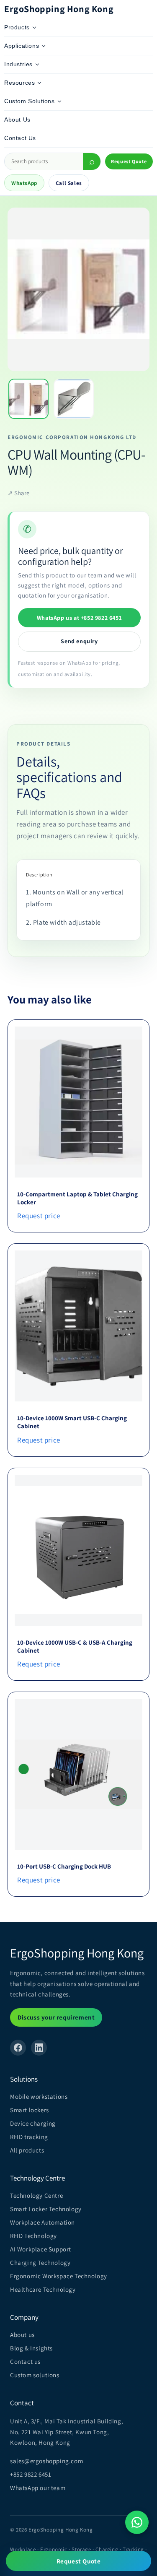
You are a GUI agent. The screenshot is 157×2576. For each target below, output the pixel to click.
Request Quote (129, 161)
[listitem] (28, 399)
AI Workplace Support (41, 2249)
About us (22, 2335)
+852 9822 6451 (31, 2474)
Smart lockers (30, 2110)
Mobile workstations (39, 2096)
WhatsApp (24, 183)
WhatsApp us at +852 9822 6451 (79, 618)
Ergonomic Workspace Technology (59, 2276)
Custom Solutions (30, 101)
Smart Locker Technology (46, 2209)
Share (18, 493)
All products (27, 2150)
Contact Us (20, 138)
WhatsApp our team (38, 2488)
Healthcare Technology (43, 2289)
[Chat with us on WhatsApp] (137, 2522)
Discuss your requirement (56, 2017)
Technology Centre (36, 2195)
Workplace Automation (42, 2222)
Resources (19, 83)
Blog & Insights (31, 2348)
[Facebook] (18, 2048)
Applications (22, 46)
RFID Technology (33, 2236)
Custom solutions (35, 2375)
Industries (18, 64)
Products (17, 27)
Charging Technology (40, 2263)
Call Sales (69, 183)
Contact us (25, 2362)
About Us (17, 120)
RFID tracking (29, 2137)
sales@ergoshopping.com (46, 2461)
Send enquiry (79, 641)
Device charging (33, 2123)
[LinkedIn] (39, 2048)
